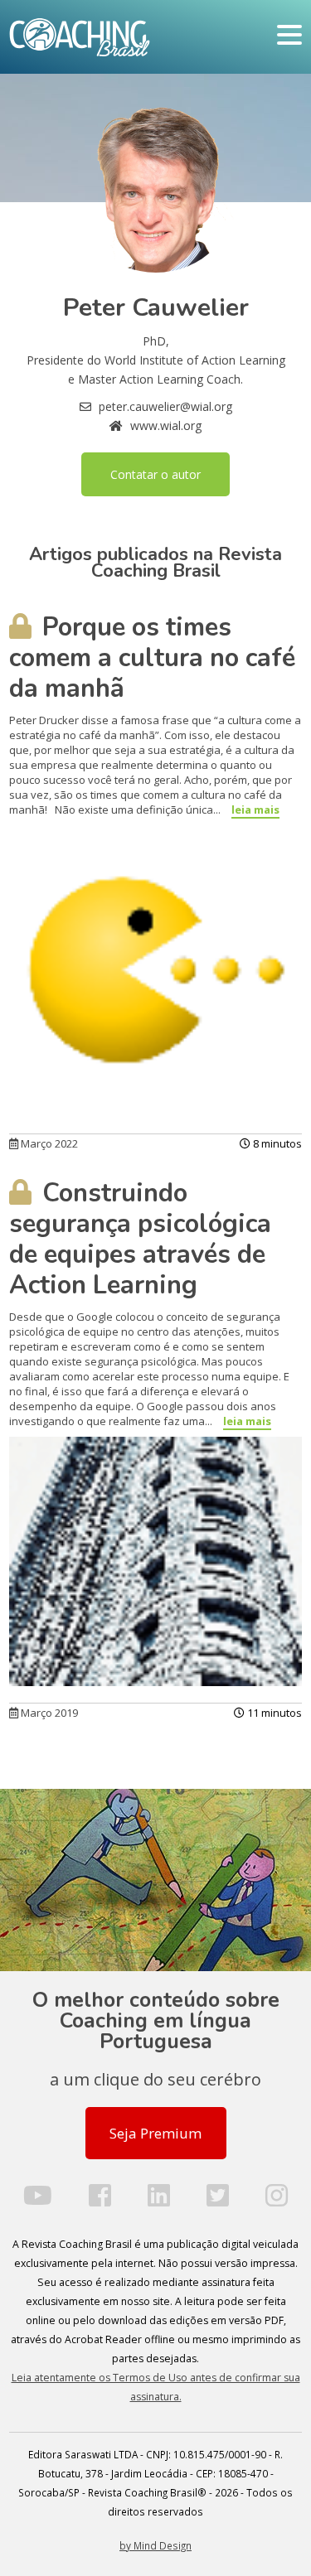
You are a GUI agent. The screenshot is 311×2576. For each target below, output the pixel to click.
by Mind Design (155, 2545)
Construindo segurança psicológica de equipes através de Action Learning (140, 1239)
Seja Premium (155, 2133)
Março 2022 (48, 1143)
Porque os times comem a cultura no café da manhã (152, 658)
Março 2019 (48, 1713)
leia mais (255, 810)
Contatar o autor (155, 474)
